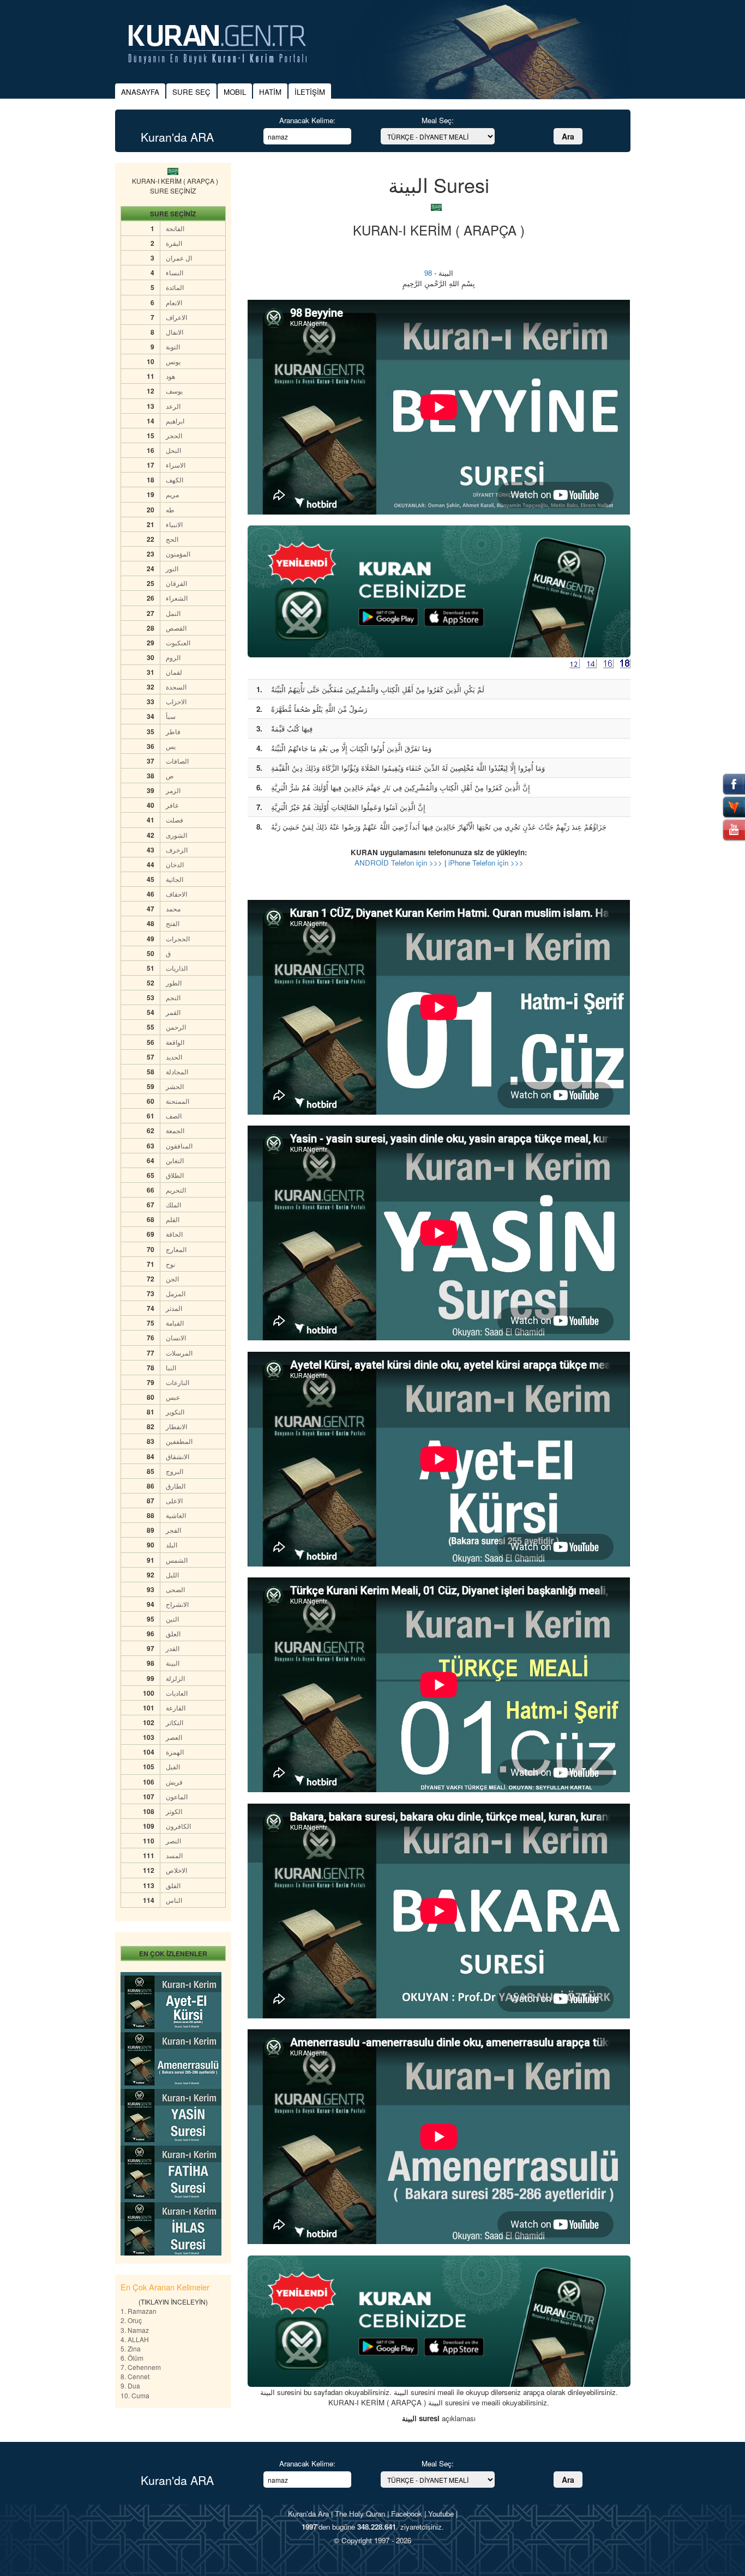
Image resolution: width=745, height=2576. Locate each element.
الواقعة (175, 1042)
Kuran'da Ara (308, 2514)
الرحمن (176, 1027)
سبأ (171, 716)
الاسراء (176, 465)
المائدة (175, 287)
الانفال (175, 332)
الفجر (173, 1530)
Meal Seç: (438, 120)
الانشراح (177, 1604)
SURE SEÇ (191, 92)
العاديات (177, 1693)
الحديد (174, 1057)
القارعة (176, 1707)
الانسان (176, 1337)
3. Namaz (135, 2330)
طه (170, 509)
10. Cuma (135, 2395)
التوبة (173, 346)
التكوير (175, 1411)
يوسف (174, 391)
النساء (175, 272)
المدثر (174, 1308)
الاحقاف (176, 894)
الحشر (175, 1086)
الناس (174, 1900)
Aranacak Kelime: (307, 120)
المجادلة (177, 1071)
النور (172, 568)
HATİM (270, 92)
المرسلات (179, 1353)
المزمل (176, 1293)
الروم (173, 657)
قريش (174, 1782)
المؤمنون (178, 554)
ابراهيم (175, 421)
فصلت (175, 820)
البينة (173, 1663)
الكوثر (174, 1811)
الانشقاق (178, 1456)
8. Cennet (135, 2376)
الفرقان (176, 583)
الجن (172, 1278)
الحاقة (174, 1234)
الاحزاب (176, 701)
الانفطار (176, 1426)
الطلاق (175, 1175)
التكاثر (175, 1722)
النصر (173, 1840)
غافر (172, 805)
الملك (173, 1204)
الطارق (176, 1486)
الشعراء (177, 598)
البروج (175, 1471)
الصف (174, 1115)
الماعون (177, 1796)
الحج (172, 539)
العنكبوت (178, 642)
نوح (170, 1264)
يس (171, 746)
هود (170, 376)
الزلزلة (175, 1678)
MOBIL (235, 92)
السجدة (176, 687)
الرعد (173, 406)
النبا (171, 1367)
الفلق (173, 1885)
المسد (174, 1855)
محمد (173, 908)
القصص (176, 628)
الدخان (175, 864)
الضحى (175, 1589)
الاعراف (176, 317)
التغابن (175, 1160)
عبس (173, 1397)
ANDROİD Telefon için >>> (398, 863)
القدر (173, 1648)
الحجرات (178, 938)
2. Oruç (131, 2320)
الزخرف (177, 849)
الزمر (173, 790)
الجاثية (175, 879)
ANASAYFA (140, 92)
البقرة (174, 243)
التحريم (176, 1190)
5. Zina (131, 2348)
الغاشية (176, 1515)
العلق (173, 1633)
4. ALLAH (135, 2339)
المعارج (176, 1249)
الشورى (176, 835)
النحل (173, 450)
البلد (172, 1544)
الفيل (173, 1766)
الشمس (177, 1560)
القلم (173, 1219)
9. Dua (130, 2385)
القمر (173, 1012)
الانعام (174, 302)
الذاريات (177, 968)
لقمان (174, 672)
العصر (174, 1737)
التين (172, 1619)
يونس (173, 361)
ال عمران (179, 258)
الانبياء (174, 524)
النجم (173, 997)
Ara (568, 136)
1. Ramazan (139, 2311)
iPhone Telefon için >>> (486, 863)
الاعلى (174, 1500)
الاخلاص (176, 1870)
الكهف (175, 479)
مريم (172, 494)
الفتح (173, 923)
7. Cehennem (141, 2367)
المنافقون (179, 1145)
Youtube (441, 2514)
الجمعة (175, 1130)
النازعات (178, 1382)
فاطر (173, 731)
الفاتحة (175, 228)
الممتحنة (178, 1101)
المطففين (179, 1441)
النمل (173, 613)
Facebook (407, 2514)
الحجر (174, 435)
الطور (174, 982)
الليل (172, 1574)
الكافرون (178, 1826)
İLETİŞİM (310, 92)
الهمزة (175, 1752)
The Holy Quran (360, 2514)
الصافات (177, 761)
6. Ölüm (132, 2358)
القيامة (175, 1323)
